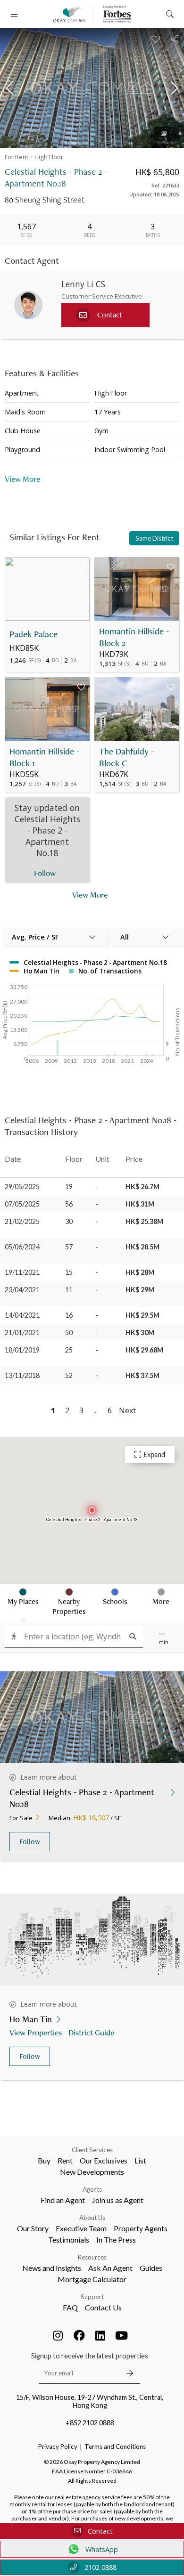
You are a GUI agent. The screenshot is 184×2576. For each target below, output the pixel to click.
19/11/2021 (22, 1272)
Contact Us (103, 2307)
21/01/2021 (22, 1333)
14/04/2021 (22, 1315)
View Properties (36, 2032)
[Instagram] (58, 2335)
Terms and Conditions (115, 2446)
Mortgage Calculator (92, 2279)
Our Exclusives (104, 2160)
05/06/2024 (22, 1247)
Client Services (92, 2150)
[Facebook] (79, 2335)
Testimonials (69, 2240)
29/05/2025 (22, 1187)
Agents (92, 2189)
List (140, 2160)
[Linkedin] (100, 2335)
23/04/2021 (22, 1290)
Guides (151, 2268)
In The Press (116, 2240)
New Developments (92, 2172)
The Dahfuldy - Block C (126, 757)
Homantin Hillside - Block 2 (134, 637)
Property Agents (141, 2228)
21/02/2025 (22, 1221)
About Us (92, 2218)
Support (92, 2297)
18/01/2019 (22, 1350)
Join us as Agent (118, 2200)
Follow (30, 1842)
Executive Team (81, 2228)
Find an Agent (63, 2200)
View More (90, 895)
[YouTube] (122, 2335)
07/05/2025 (22, 1204)
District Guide (91, 2032)
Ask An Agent (110, 2268)
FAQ (70, 2307)
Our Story (33, 2228)
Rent (65, 2160)
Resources (92, 2257)
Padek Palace (33, 634)
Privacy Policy (58, 2446)
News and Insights (52, 2268)
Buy (44, 2160)
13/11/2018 (22, 1375)
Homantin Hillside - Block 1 (44, 757)
